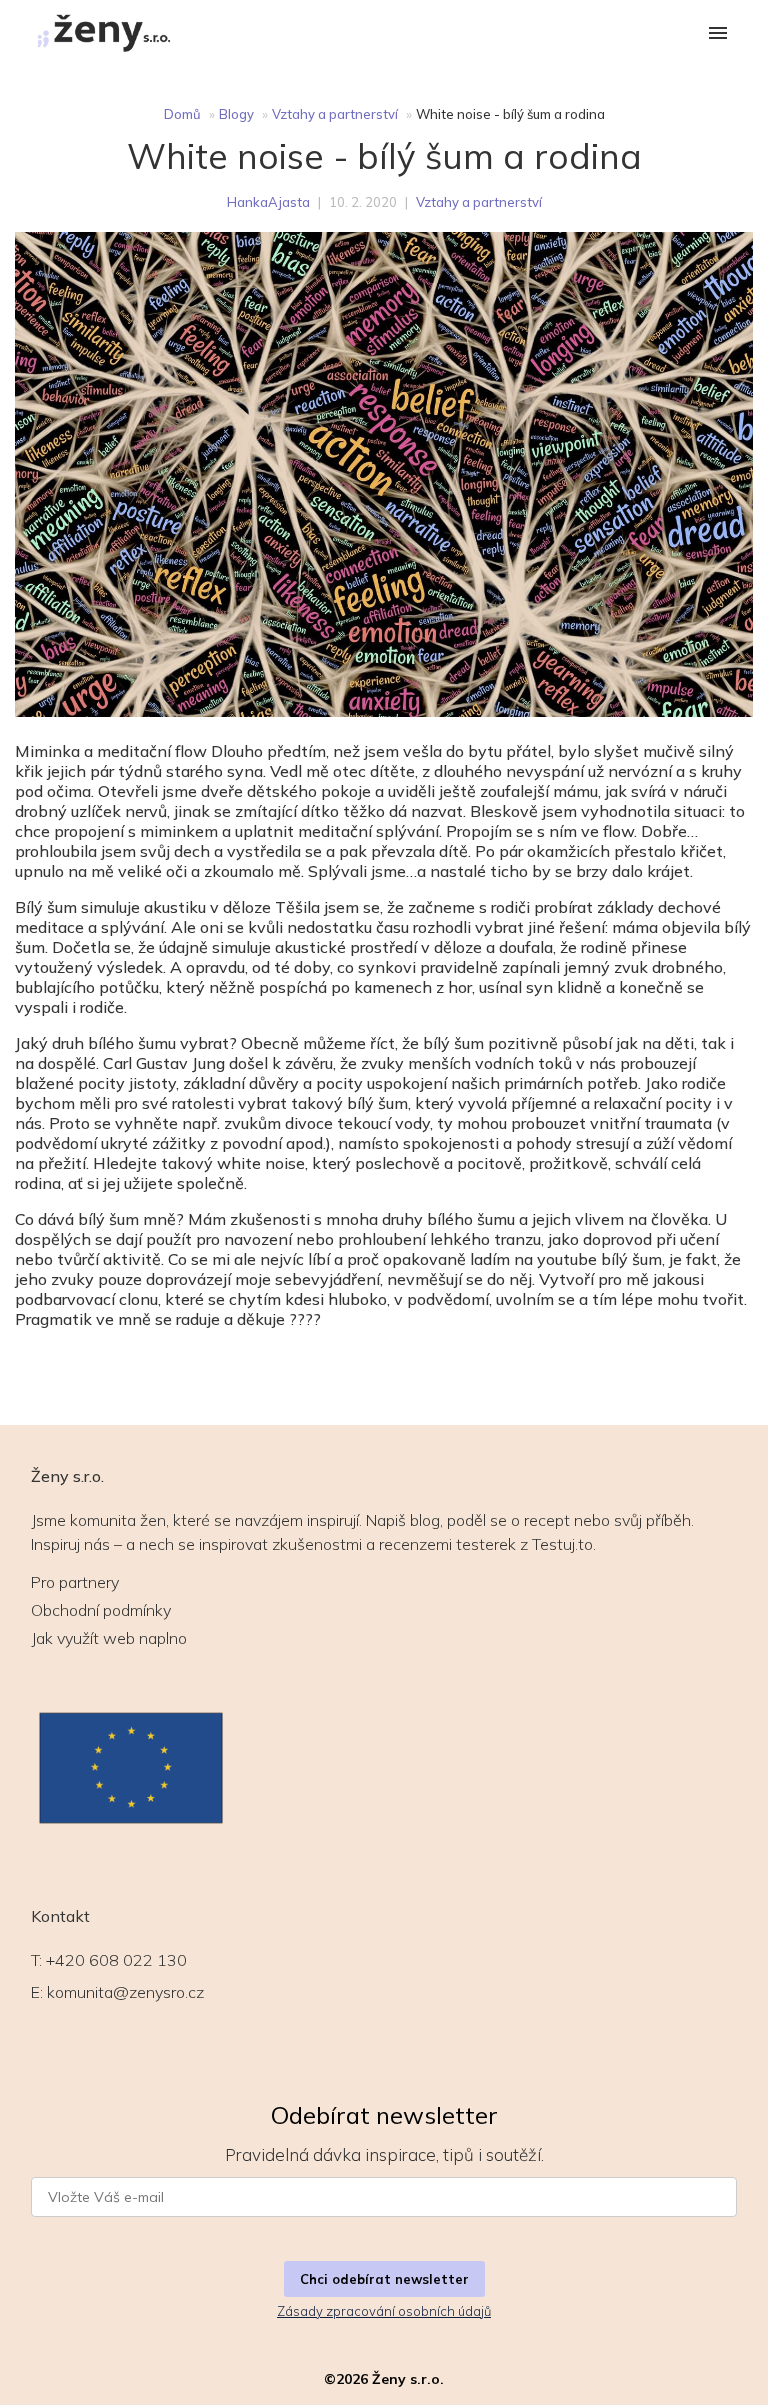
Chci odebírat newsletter (384, 2279)
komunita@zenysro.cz (125, 1992)
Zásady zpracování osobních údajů (384, 2311)
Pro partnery (75, 1582)
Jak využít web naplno (109, 1638)
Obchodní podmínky (101, 1610)
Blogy (236, 114)
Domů (182, 114)
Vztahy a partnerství (335, 114)
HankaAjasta (268, 202)
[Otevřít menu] (718, 34)
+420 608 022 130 (116, 1960)
